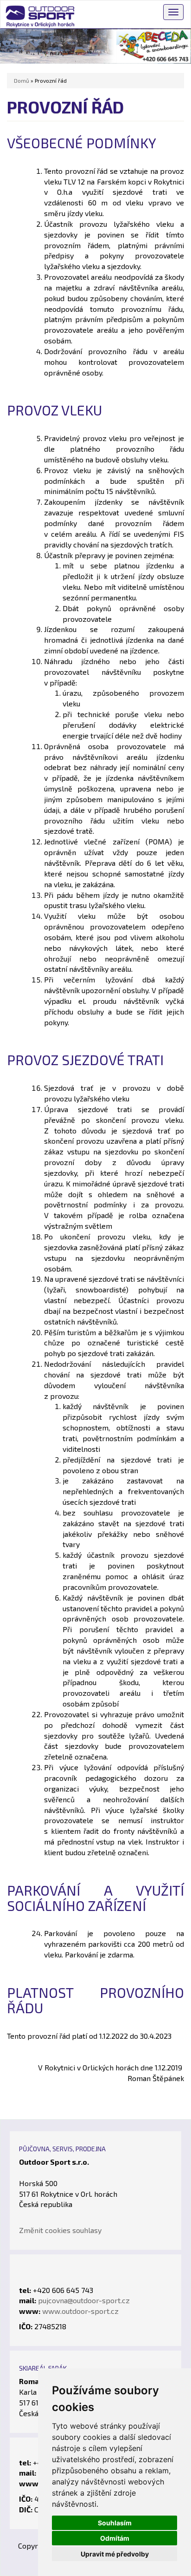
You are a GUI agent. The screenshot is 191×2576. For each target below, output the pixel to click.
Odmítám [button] (115, 2538)
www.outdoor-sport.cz (80, 2311)
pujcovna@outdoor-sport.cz (84, 2300)
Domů (22, 80)
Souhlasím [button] (115, 2523)
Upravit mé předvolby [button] (115, 2554)
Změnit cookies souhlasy (60, 2230)
